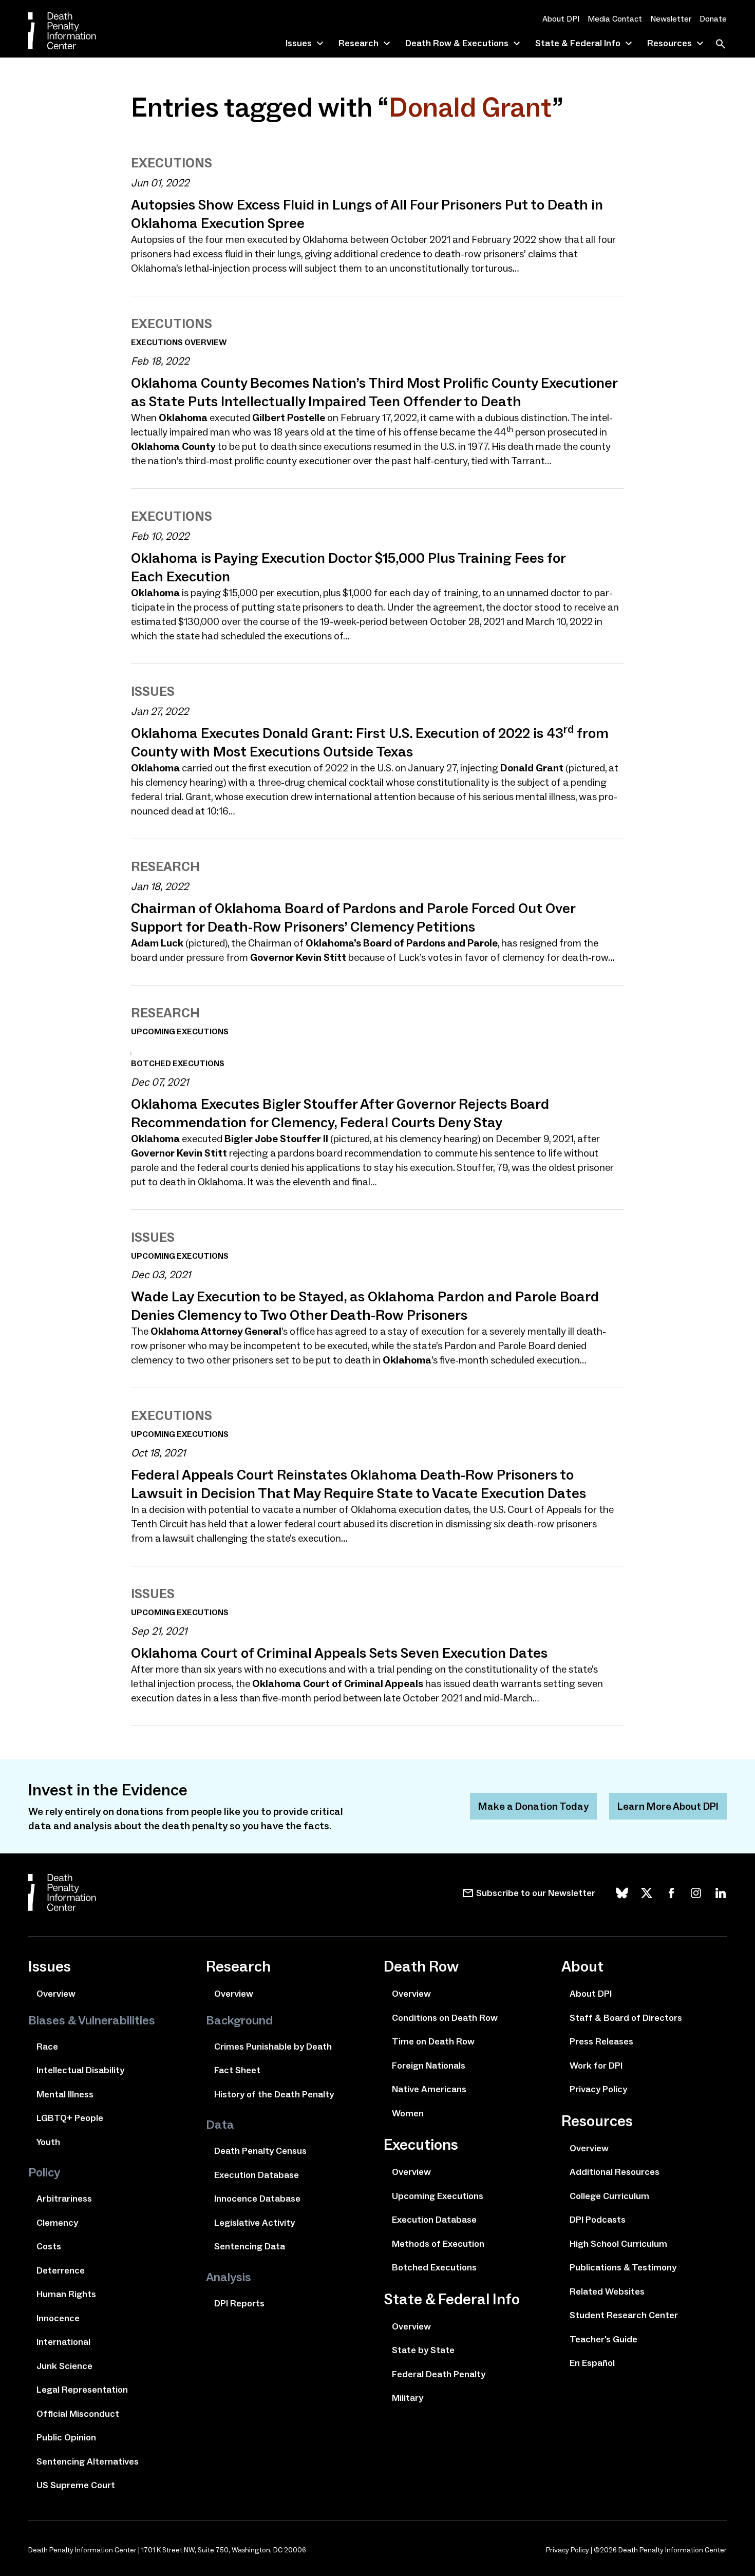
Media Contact (615, 19)
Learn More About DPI (668, 1806)
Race (47, 2047)
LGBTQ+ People (70, 2118)
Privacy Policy (598, 2089)
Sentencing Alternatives (88, 2461)
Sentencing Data (250, 2246)
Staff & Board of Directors (626, 2018)
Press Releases (601, 2041)
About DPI (561, 19)
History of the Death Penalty (274, 2094)
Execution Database (257, 2175)
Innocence (58, 2318)
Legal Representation (82, 2390)
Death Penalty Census (260, 2151)
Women (408, 2113)
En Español (592, 2363)
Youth (48, 2142)
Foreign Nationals (429, 2066)
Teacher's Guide (603, 2339)
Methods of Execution (438, 2244)
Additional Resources (615, 2172)
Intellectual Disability (80, 2070)
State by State (423, 2350)
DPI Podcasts (598, 2220)
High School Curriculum (618, 2244)
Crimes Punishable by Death (273, 2047)
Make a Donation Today (533, 1806)
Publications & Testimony (623, 2267)
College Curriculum (609, 2196)
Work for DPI (596, 2066)
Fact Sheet (237, 2070)
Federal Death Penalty (439, 2374)
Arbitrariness (64, 2199)
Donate (713, 19)
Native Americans (429, 2089)
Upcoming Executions (438, 2196)
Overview (56, 1994)
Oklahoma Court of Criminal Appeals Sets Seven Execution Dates (339, 1653)
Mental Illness (65, 2094)
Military (408, 2398)
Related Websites (607, 2291)
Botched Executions (434, 2267)
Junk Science (64, 2366)
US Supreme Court (76, 2485)
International (63, 2342)
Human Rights (66, 2294)
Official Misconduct (78, 2414)
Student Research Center (624, 2315)
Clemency (57, 2223)
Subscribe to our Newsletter (536, 1893)
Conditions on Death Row (445, 2018)
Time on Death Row (433, 2041)
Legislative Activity (254, 2223)
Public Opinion (66, 2437)
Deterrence (61, 2270)
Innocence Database (257, 2199)
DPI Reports (239, 2303)
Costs (49, 2246)
